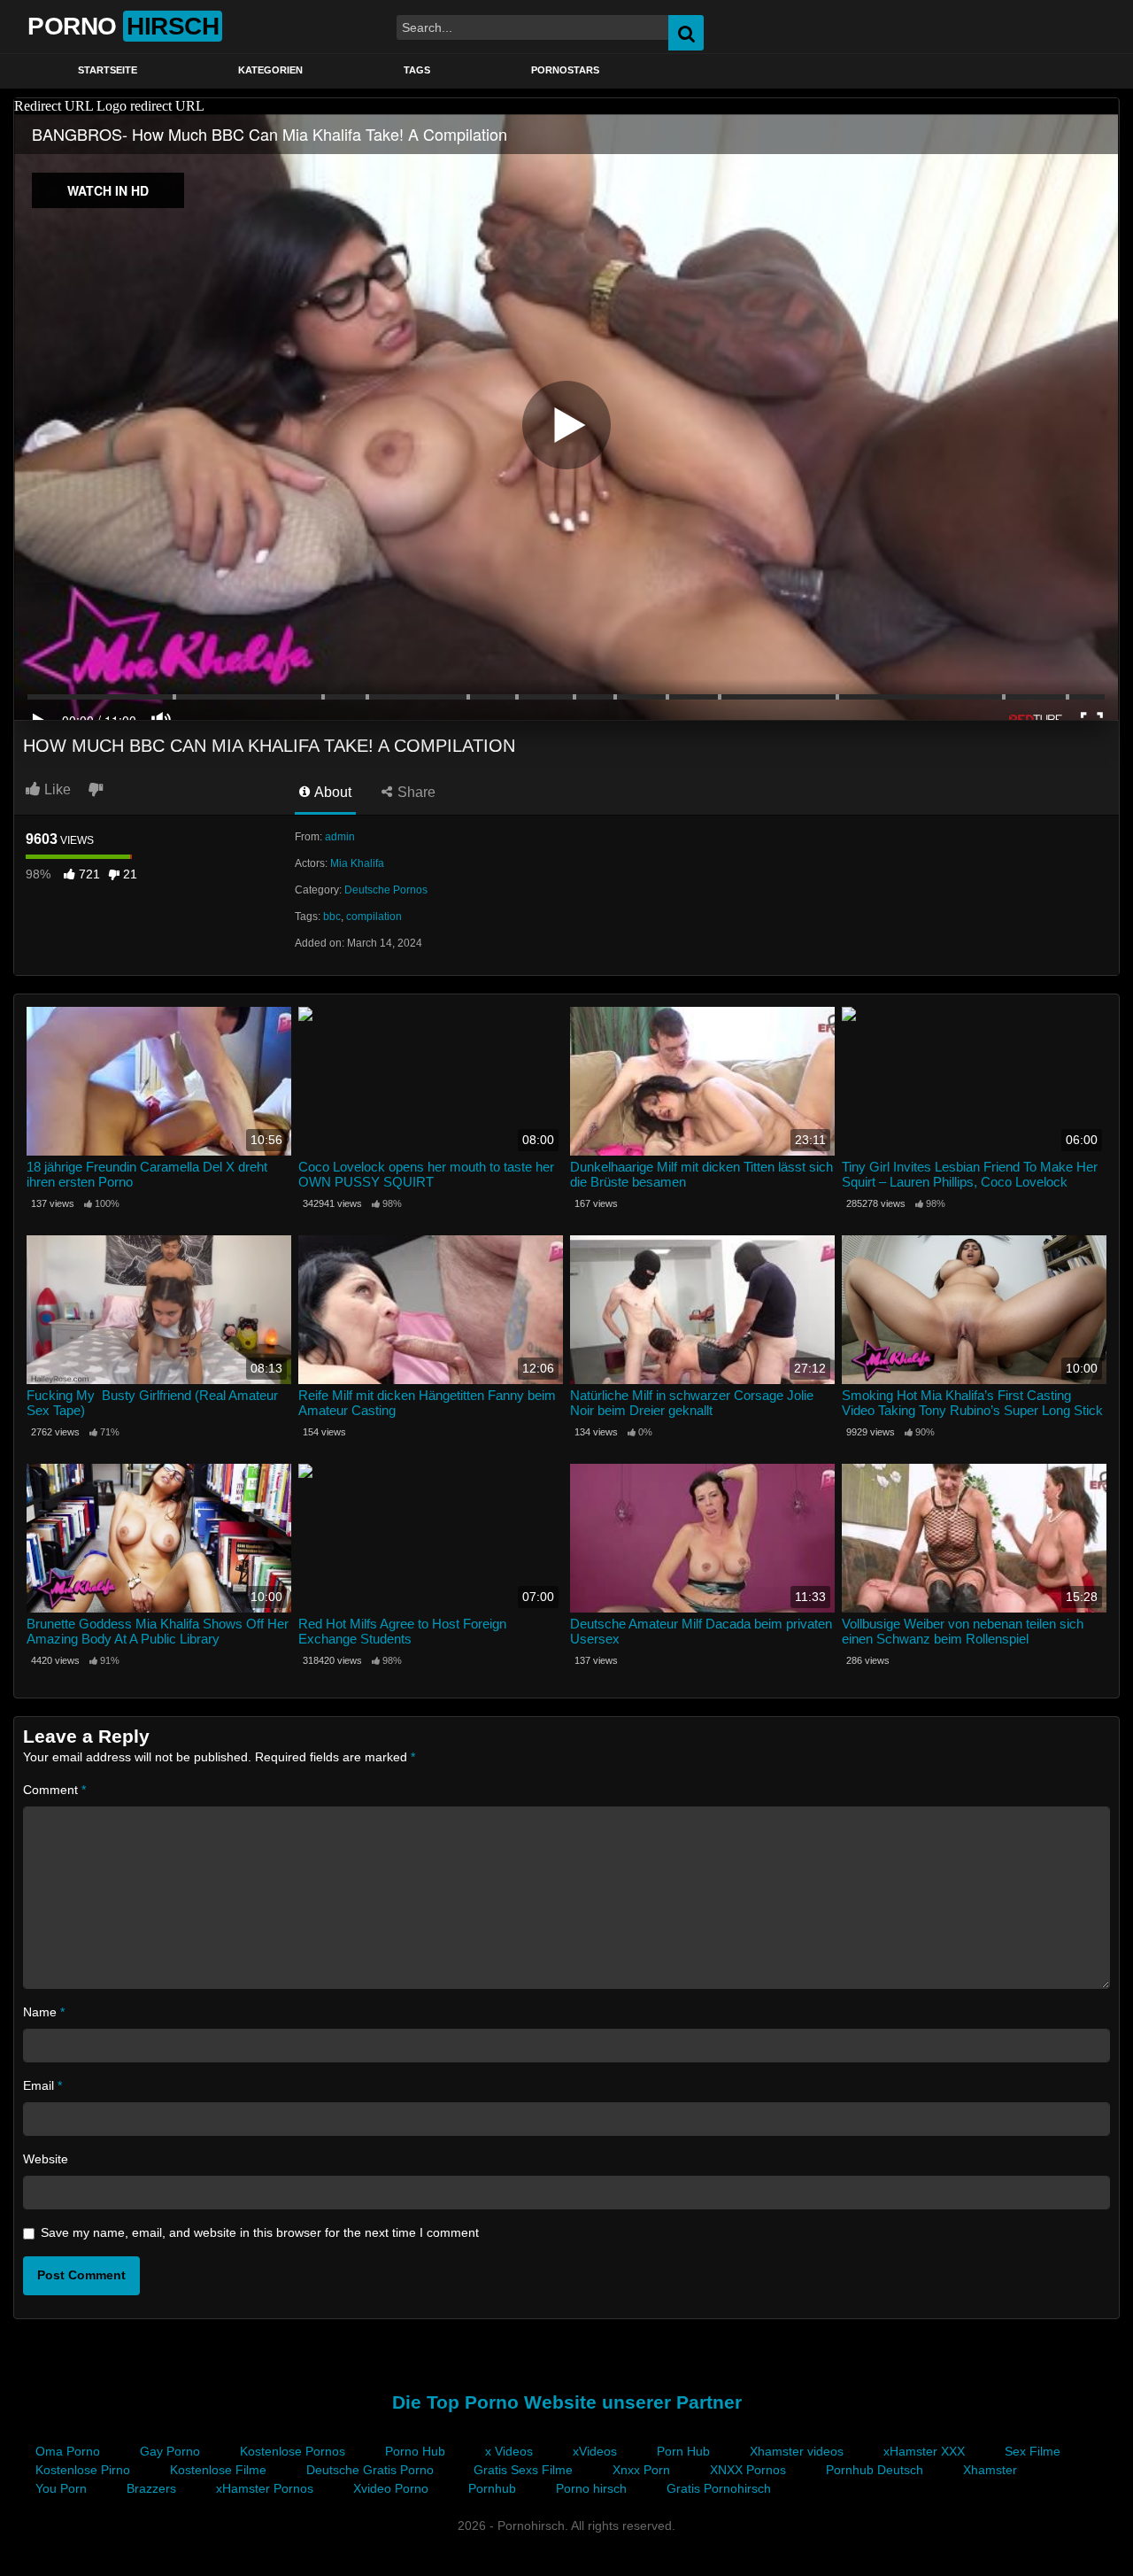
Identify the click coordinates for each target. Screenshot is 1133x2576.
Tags (417, 70)
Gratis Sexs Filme (523, 2470)
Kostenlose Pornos (293, 2451)
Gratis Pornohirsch (719, 2488)
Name (44, 2012)
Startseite (108, 70)
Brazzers (151, 2488)
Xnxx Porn (641, 2470)
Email (42, 2085)
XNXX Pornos (748, 2470)
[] (1071, 33)
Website (46, 2159)
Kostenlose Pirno (83, 2470)
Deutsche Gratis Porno (370, 2470)
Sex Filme (1033, 2451)
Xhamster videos (797, 2451)
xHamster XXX (924, 2451)
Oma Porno (68, 2451)
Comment (54, 1790)
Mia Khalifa (357, 863)
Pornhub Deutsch (875, 2470)
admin (340, 837)
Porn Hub (683, 2451)
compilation (374, 917)
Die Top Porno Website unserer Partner (567, 2402)
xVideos (595, 2451)
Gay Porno (170, 2451)
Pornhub (492, 2488)
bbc (332, 917)
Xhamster (990, 2470)
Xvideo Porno (391, 2488)
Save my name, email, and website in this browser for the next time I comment (260, 2232)
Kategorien (270, 70)
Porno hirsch (591, 2488)
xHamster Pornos (265, 2488)
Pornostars (565, 70)
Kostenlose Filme (218, 2470)
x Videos (509, 2451)
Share (415, 792)
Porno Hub (415, 2451)
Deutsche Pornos (386, 890)
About (331, 792)
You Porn (61, 2488)
